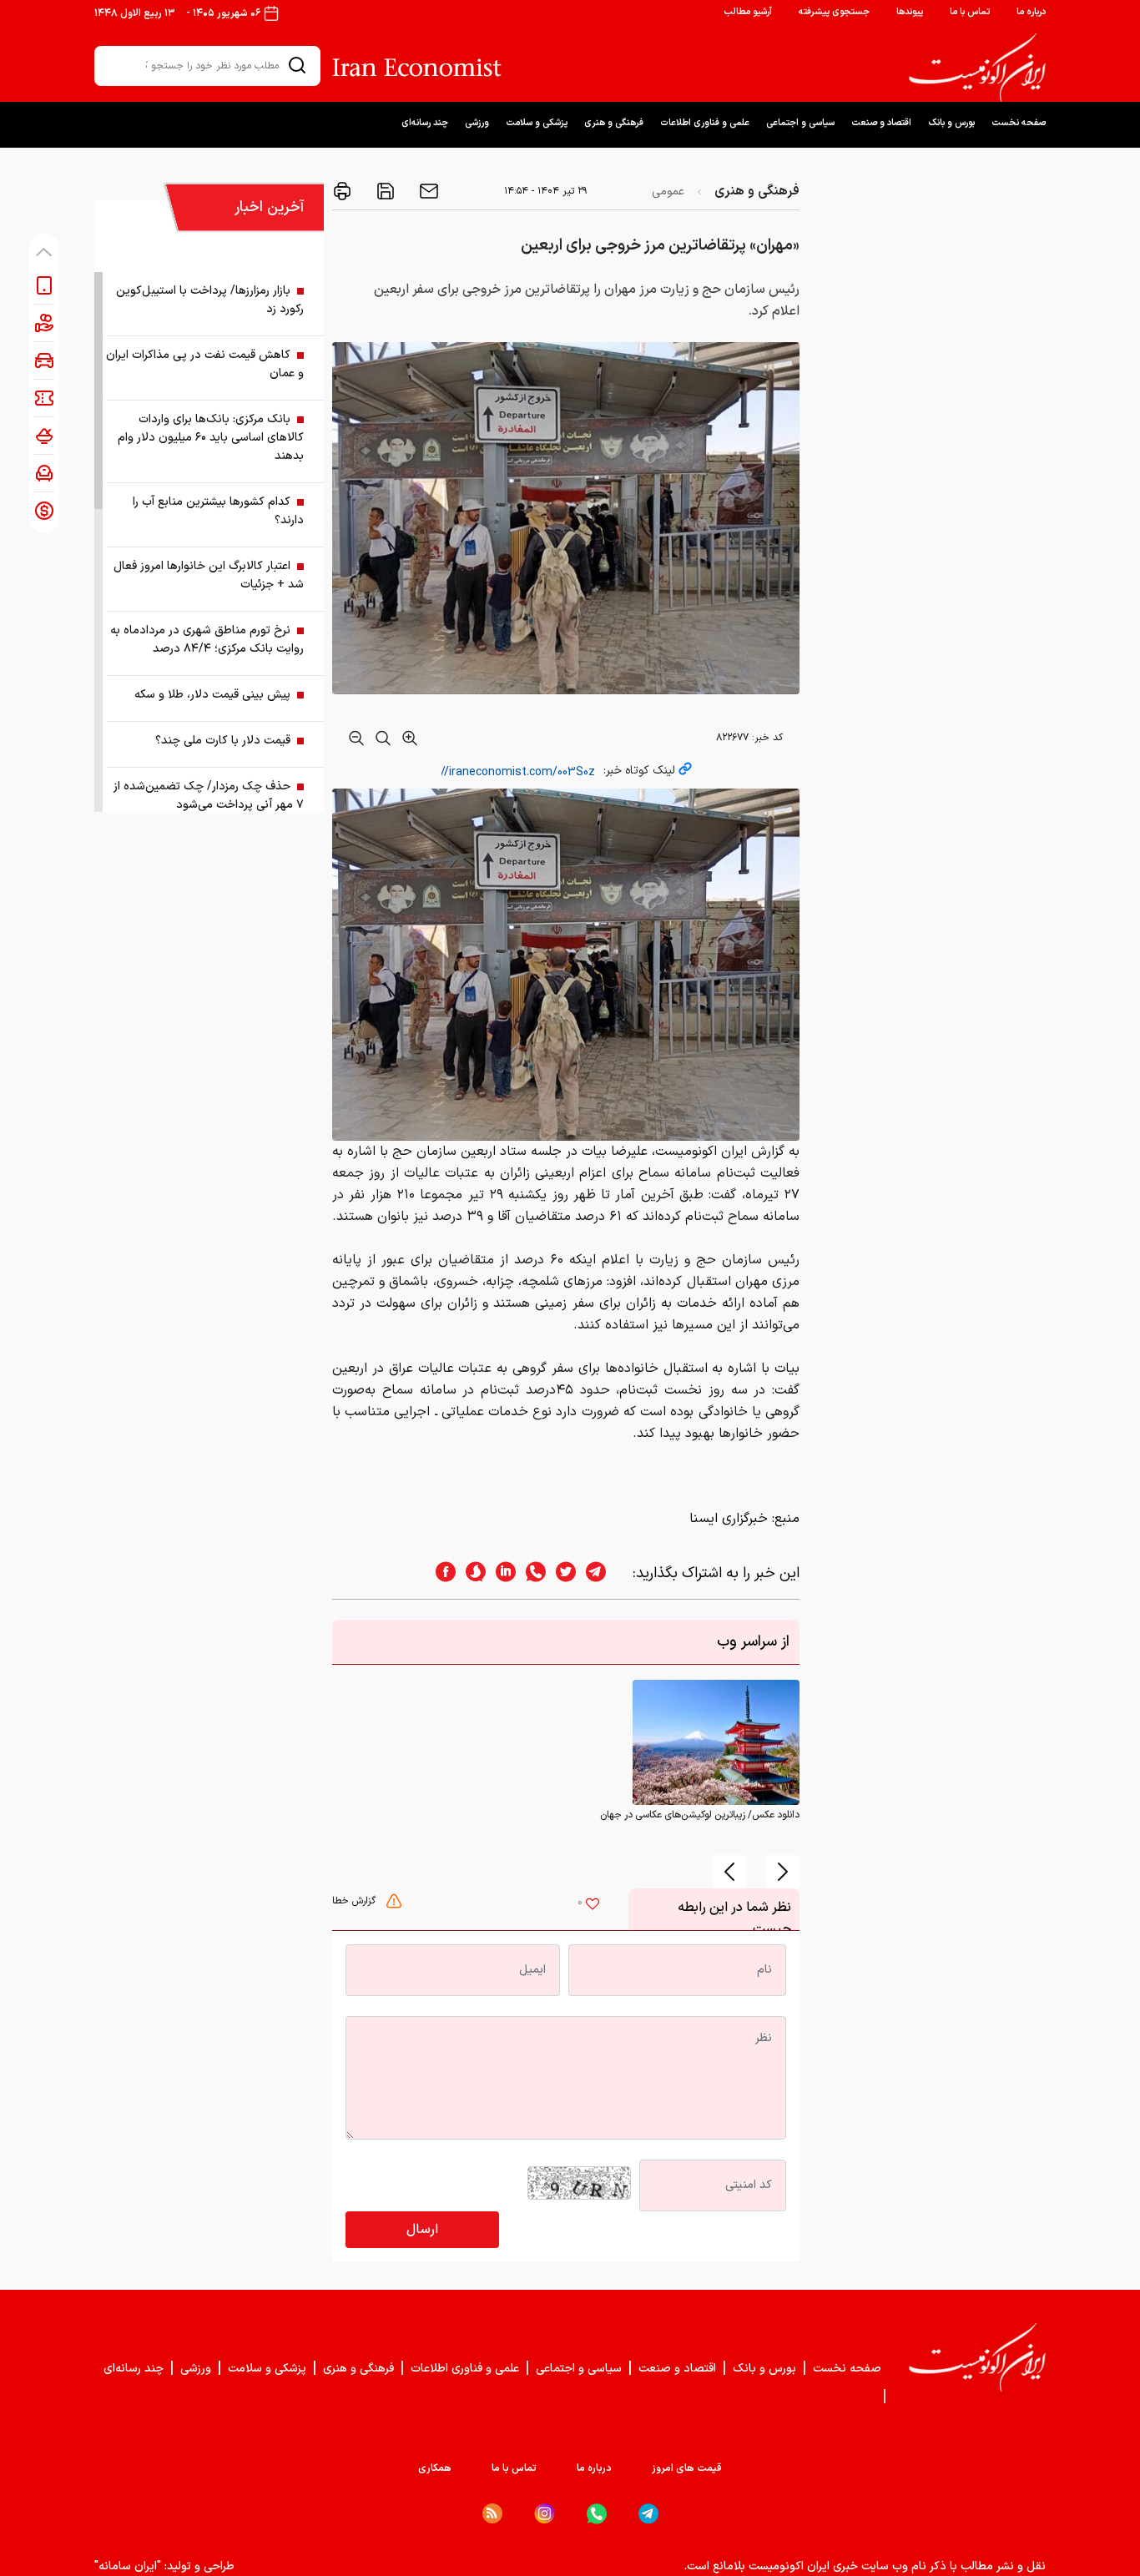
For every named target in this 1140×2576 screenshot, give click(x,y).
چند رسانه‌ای (425, 123)
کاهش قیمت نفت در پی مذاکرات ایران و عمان (205, 364)
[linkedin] (501, 1573)
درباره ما (1031, 12)
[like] (593, 1906)
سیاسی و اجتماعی (800, 123)
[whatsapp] (531, 1573)
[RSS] (492, 2513)
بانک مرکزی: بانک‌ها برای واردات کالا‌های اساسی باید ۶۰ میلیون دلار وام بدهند (211, 438)
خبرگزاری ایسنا (729, 1519)
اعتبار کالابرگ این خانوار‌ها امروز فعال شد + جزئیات (209, 575)
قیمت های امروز (687, 2468)
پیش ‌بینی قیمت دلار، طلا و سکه (212, 695)
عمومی (668, 192)
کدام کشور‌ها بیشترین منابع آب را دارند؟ (218, 511)
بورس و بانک (951, 123)
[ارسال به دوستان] (427, 191)
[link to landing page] (977, 68)
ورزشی (477, 123)
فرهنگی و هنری (614, 123)
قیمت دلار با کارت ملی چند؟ (223, 741)
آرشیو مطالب (748, 12)
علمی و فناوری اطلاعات (705, 123)
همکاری (435, 2468)
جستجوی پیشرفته (834, 12)
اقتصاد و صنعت (881, 123)
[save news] (384, 191)
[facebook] (441, 1573)
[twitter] (561, 1573)
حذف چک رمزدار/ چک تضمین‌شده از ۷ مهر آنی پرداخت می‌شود (209, 796)
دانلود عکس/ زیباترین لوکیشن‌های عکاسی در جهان (700, 1815)
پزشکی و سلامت (537, 123)
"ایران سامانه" (128, 2566)
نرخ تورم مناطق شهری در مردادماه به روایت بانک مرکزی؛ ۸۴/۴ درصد (207, 640)
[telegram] (604, 1573)
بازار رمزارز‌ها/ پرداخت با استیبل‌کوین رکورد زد (210, 300)
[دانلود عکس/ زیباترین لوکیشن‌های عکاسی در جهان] (716, 1742)
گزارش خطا (356, 1901)
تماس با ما (970, 12)
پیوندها (910, 12)
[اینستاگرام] (545, 2514)
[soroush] (471, 1573)
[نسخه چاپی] (342, 191)
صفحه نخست (1019, 123)
